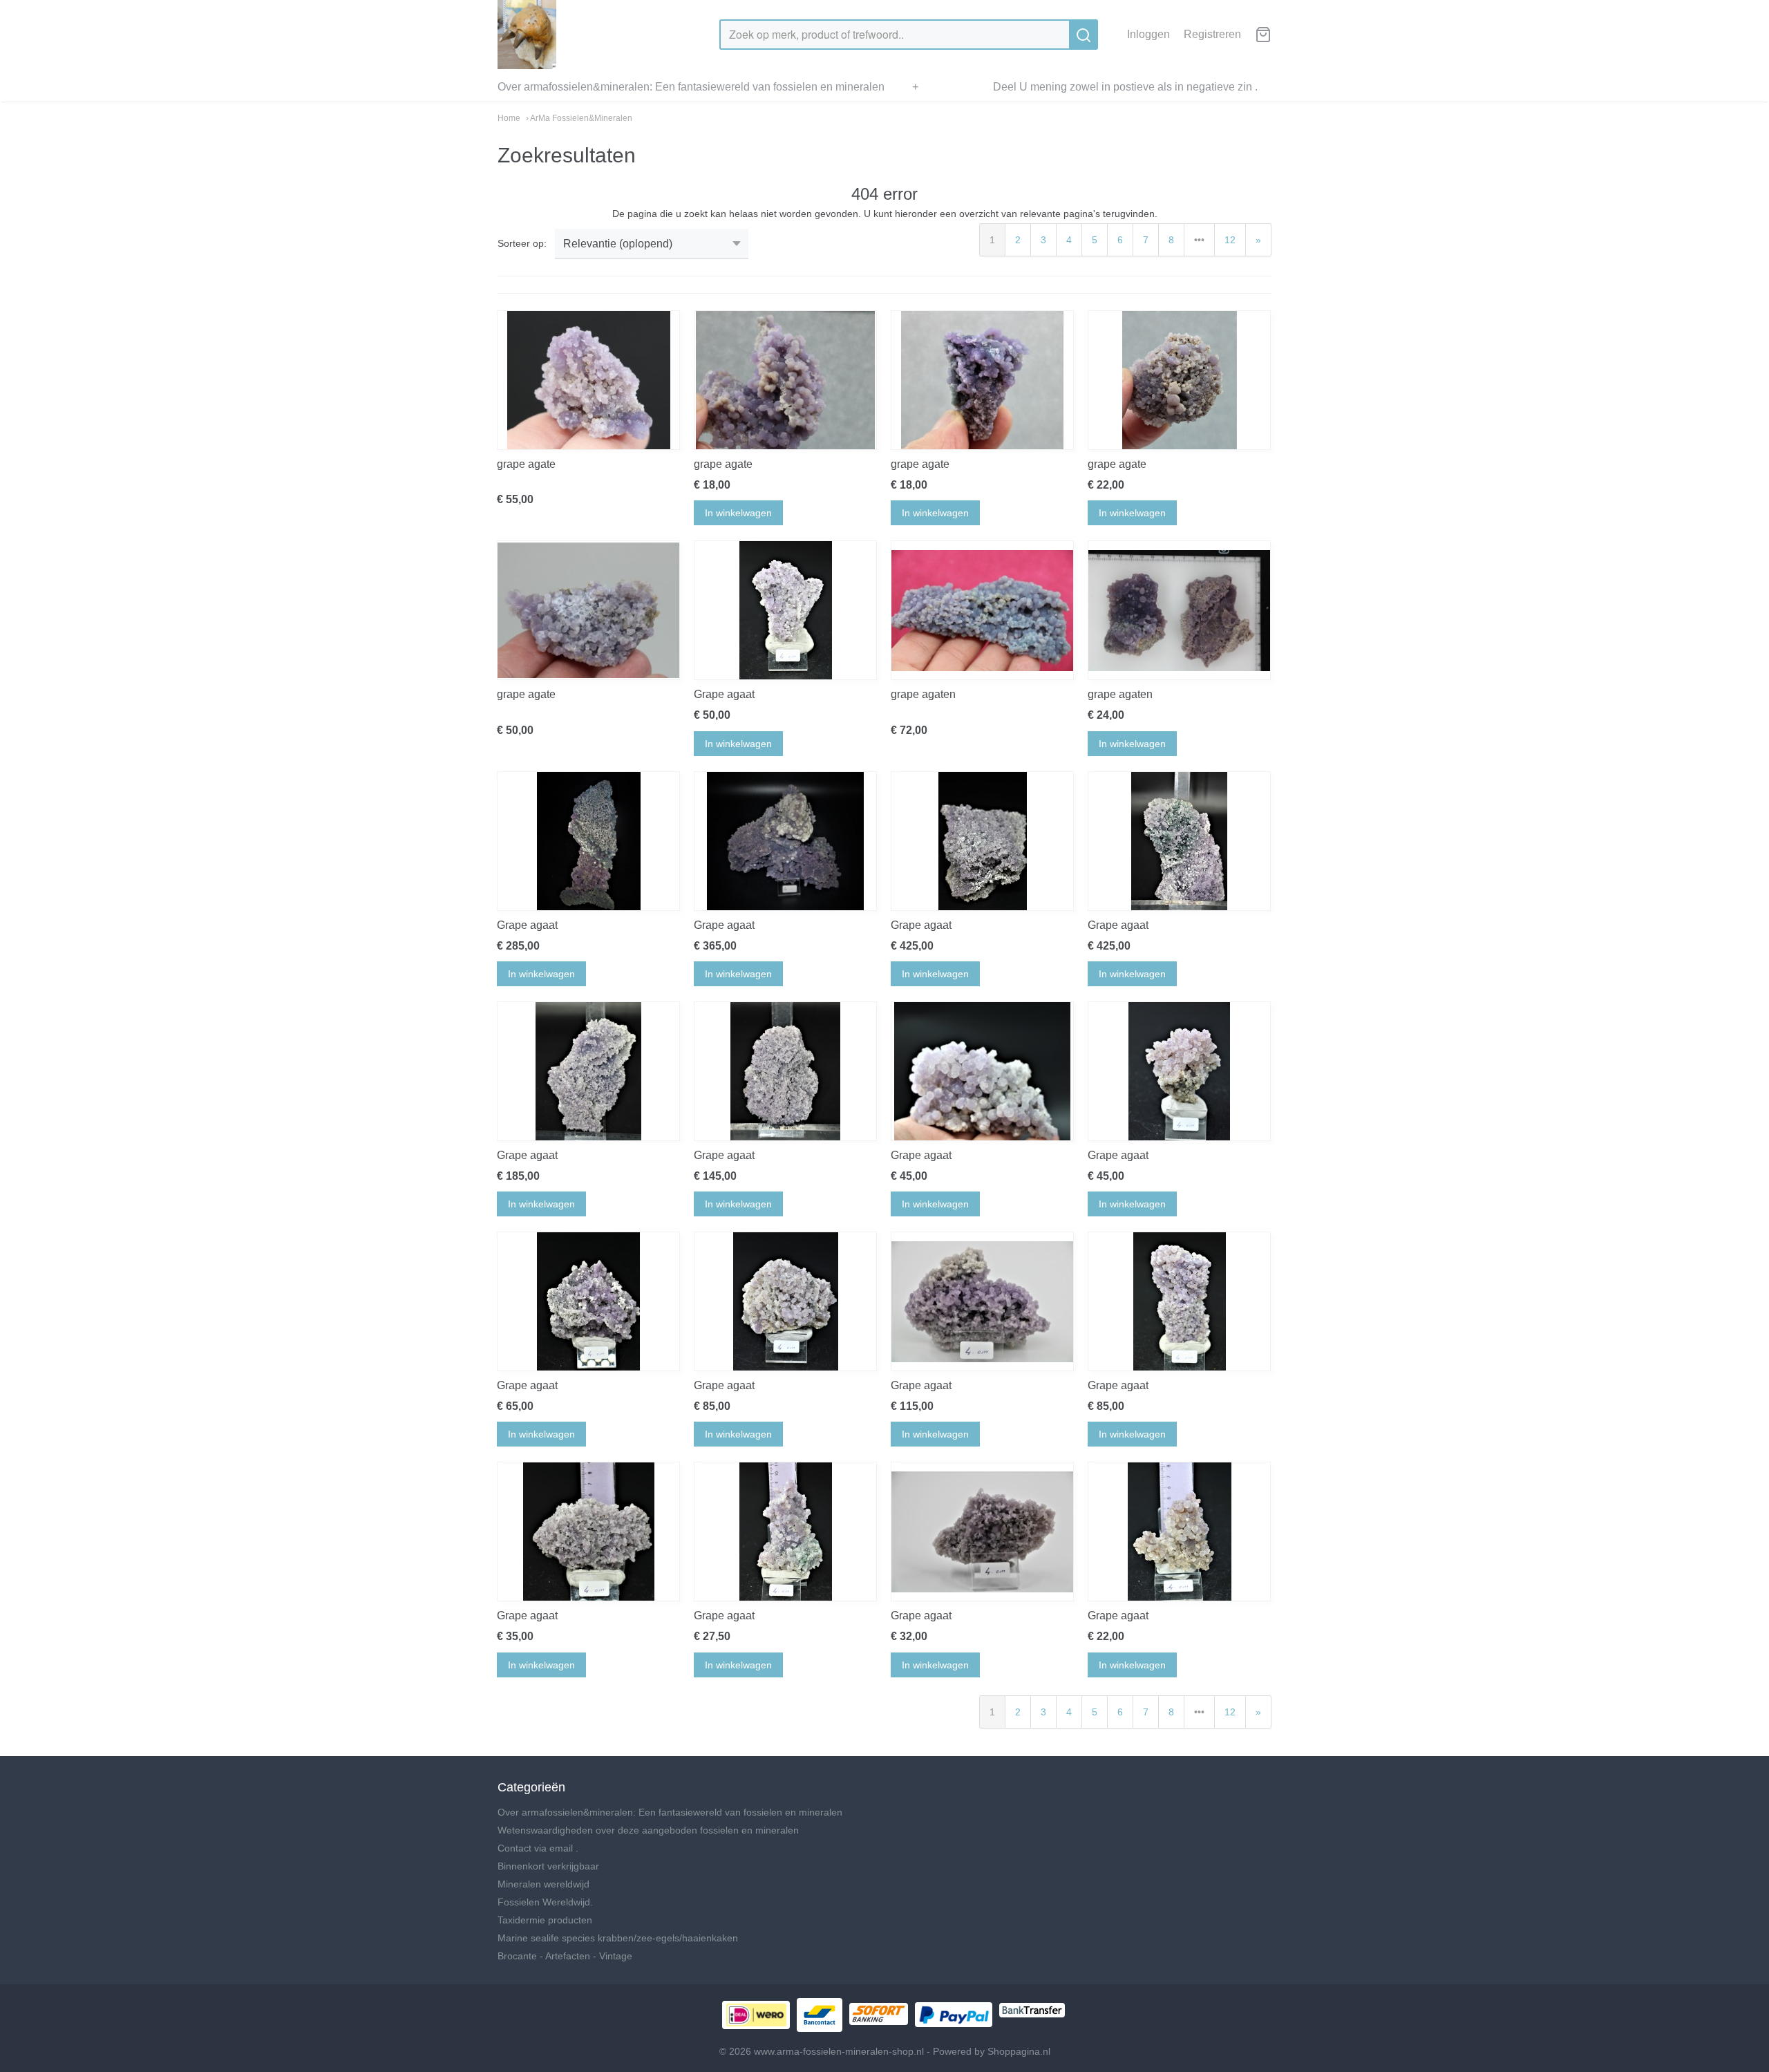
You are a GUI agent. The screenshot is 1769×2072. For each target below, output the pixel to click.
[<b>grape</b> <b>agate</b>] (588, 380)
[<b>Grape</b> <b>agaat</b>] (785, 610)
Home (509, 118)
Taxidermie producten (545, 1920)
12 (1230, 240)
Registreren (1212, 34)
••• (1199, 240)
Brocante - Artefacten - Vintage (565, 1956)
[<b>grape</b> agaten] (982, 610)
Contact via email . (538, 1848)
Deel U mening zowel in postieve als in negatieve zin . (1125, 87)
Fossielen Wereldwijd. (545, 1902)
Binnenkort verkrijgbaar (548, 1866)
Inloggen (1148, 34)
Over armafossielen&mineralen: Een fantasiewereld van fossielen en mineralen (691, 87)
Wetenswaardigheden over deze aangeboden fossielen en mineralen (648, 1830)
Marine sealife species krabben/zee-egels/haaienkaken (618, 1938)
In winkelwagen (738, 513)
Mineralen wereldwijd (543, 1884)
